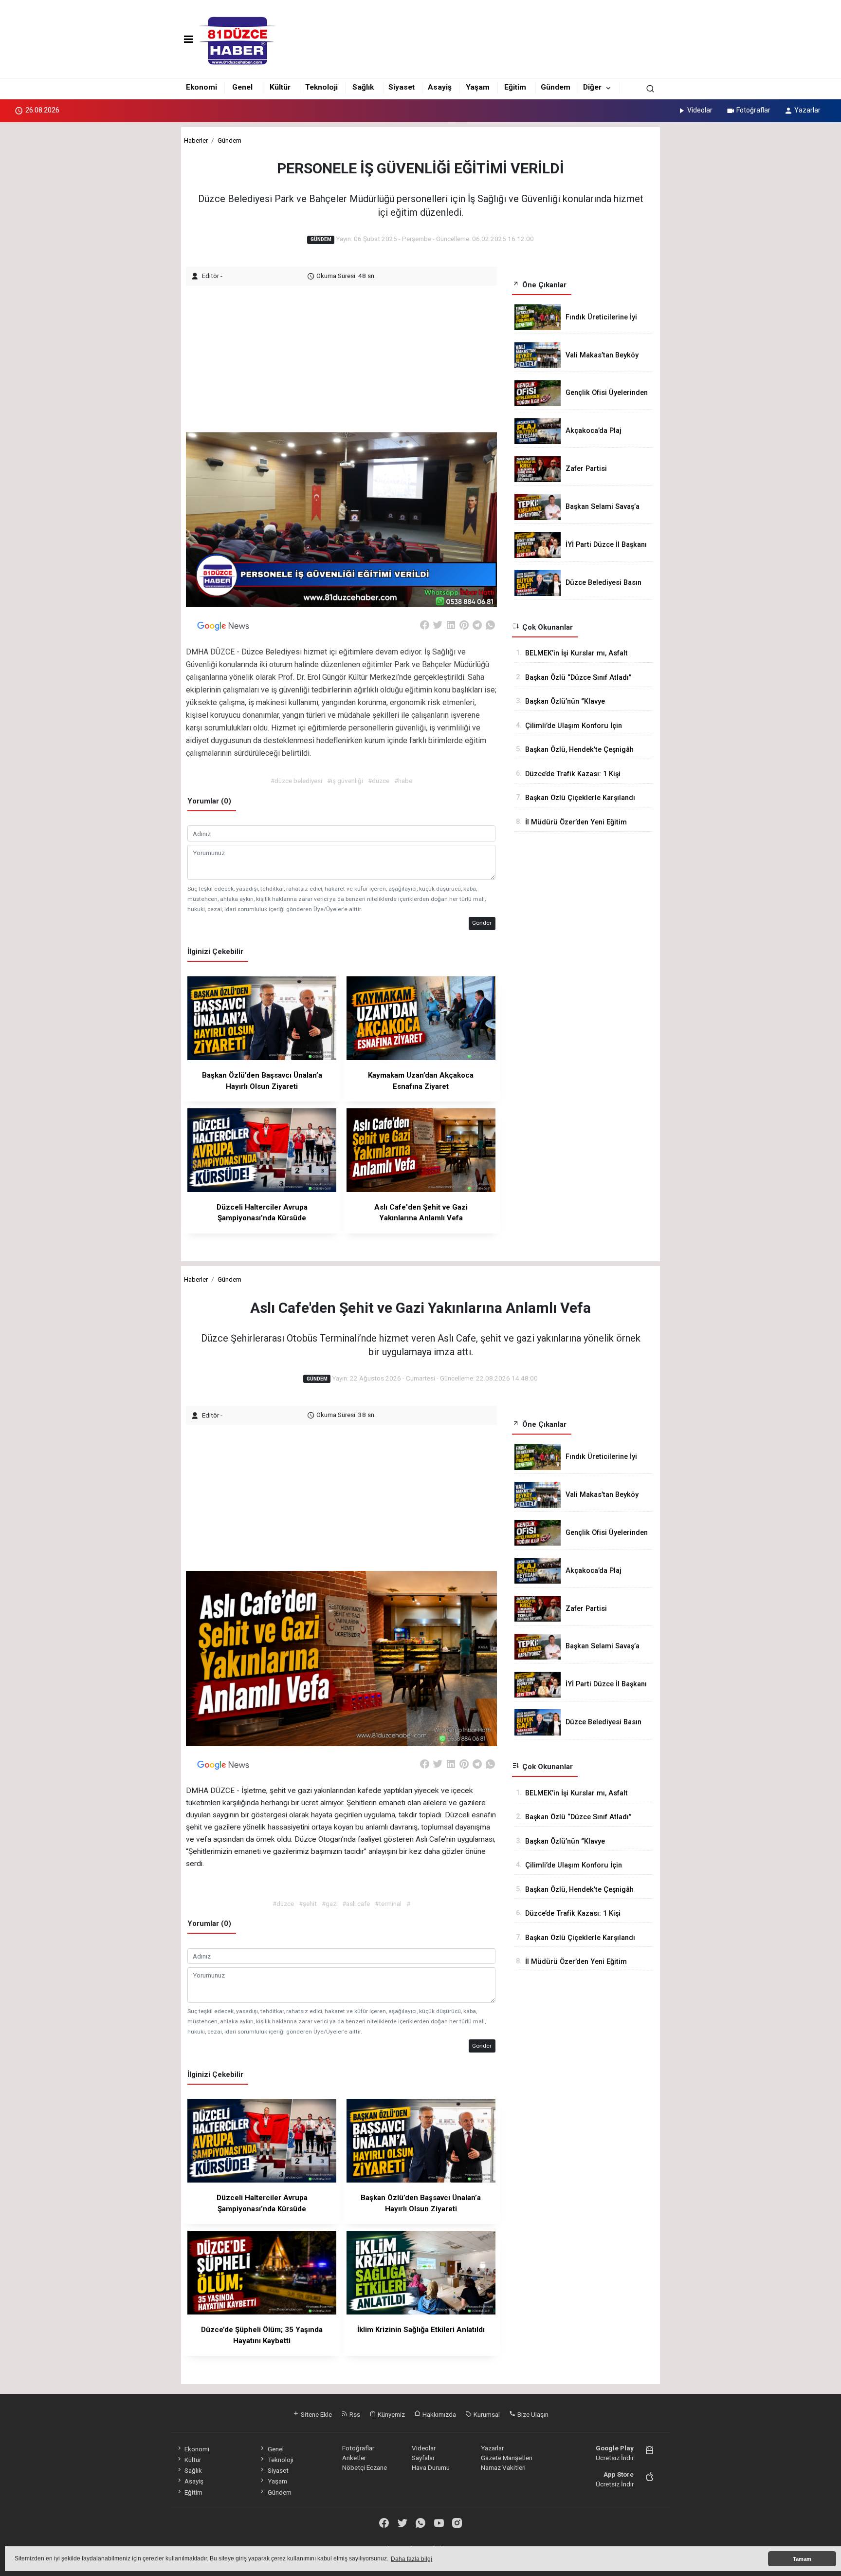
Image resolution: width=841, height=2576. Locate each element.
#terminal (388, 1904)
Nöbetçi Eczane (365, 2467)
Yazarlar (807, 110)
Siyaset (402, 87)
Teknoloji (321, 87)
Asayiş (440, 87)
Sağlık (363, 87)
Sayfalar (423, 2458)
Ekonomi (201, 87)
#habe (403, 781)
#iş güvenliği (345, 781)
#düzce (379, 781)
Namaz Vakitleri (503, 2467)
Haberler (196, 140)
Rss (354, 2414)
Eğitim (515, 87)
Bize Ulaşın (532, 2414)
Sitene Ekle (316, 2414)
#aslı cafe (356, 1904)
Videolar (700, 110)
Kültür (280, 87)
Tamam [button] (802, 2559)
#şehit (308, 1904)
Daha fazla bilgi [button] (411, 2559)
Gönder (482, 923)
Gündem (556, 87)
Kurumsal (486, 2414)
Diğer (592, 87)
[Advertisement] (343, 354)
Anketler (354, 2458)
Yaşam (478, 87)
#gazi (330, 1904)
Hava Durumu (431, 2467)
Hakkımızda (439, 2414)
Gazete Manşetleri (507, 2458)
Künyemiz (391, 2414)
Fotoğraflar (753, 110)
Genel (242, 87)
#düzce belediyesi (296, 781)
